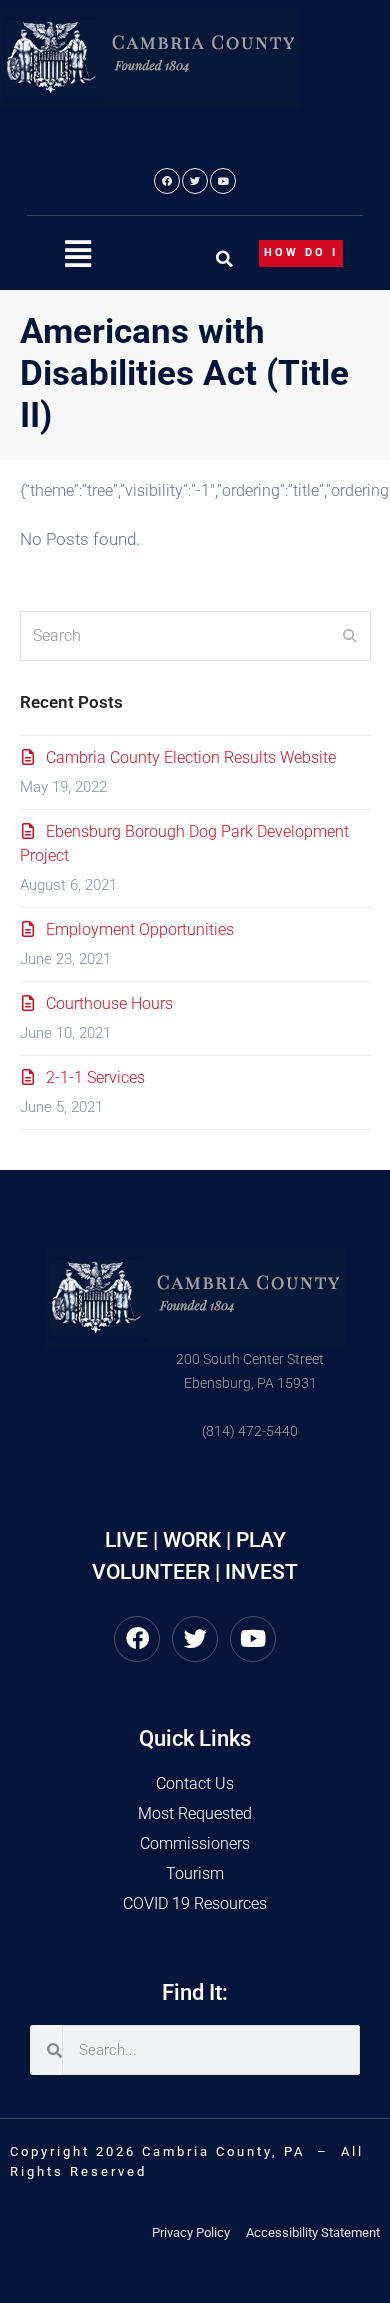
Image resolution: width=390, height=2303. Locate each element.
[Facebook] (167, 181)
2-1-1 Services (95, 1077)
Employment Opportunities (140, 929)
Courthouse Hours (109, 1003)
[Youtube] (223, 181)
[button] (78, 254)
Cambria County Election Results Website (191, 757)
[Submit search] (350, 636)
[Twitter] (195, 181)
